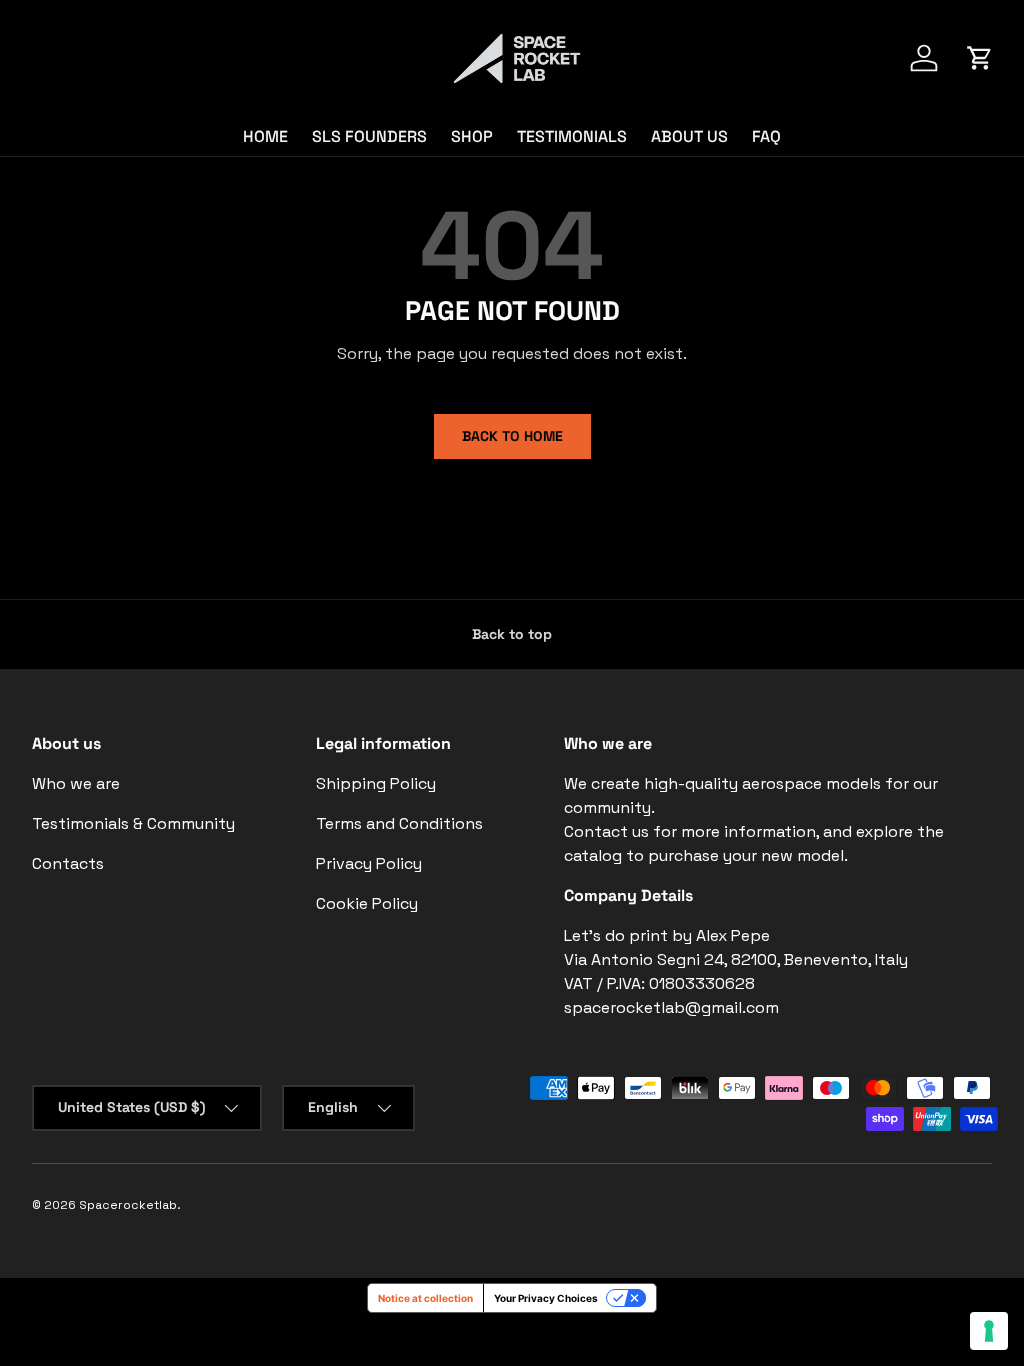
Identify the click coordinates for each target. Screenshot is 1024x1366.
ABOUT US (689, 136)
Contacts (68, 863)
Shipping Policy (376, 783)
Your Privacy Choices (546, 1298)
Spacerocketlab (128, 1205)
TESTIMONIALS (572, 136)
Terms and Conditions (399, 823)
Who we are (76, 783)
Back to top (512, 634)
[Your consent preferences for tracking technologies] (989, 1331)
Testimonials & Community (133, 823)
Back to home (512, 436)
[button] (980, 58)
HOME (265, 136)
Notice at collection (425, 1298)
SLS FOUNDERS (369, 136)
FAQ (766, 136)
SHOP (472, 136)
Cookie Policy (367, 903)
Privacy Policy (369, 863)
